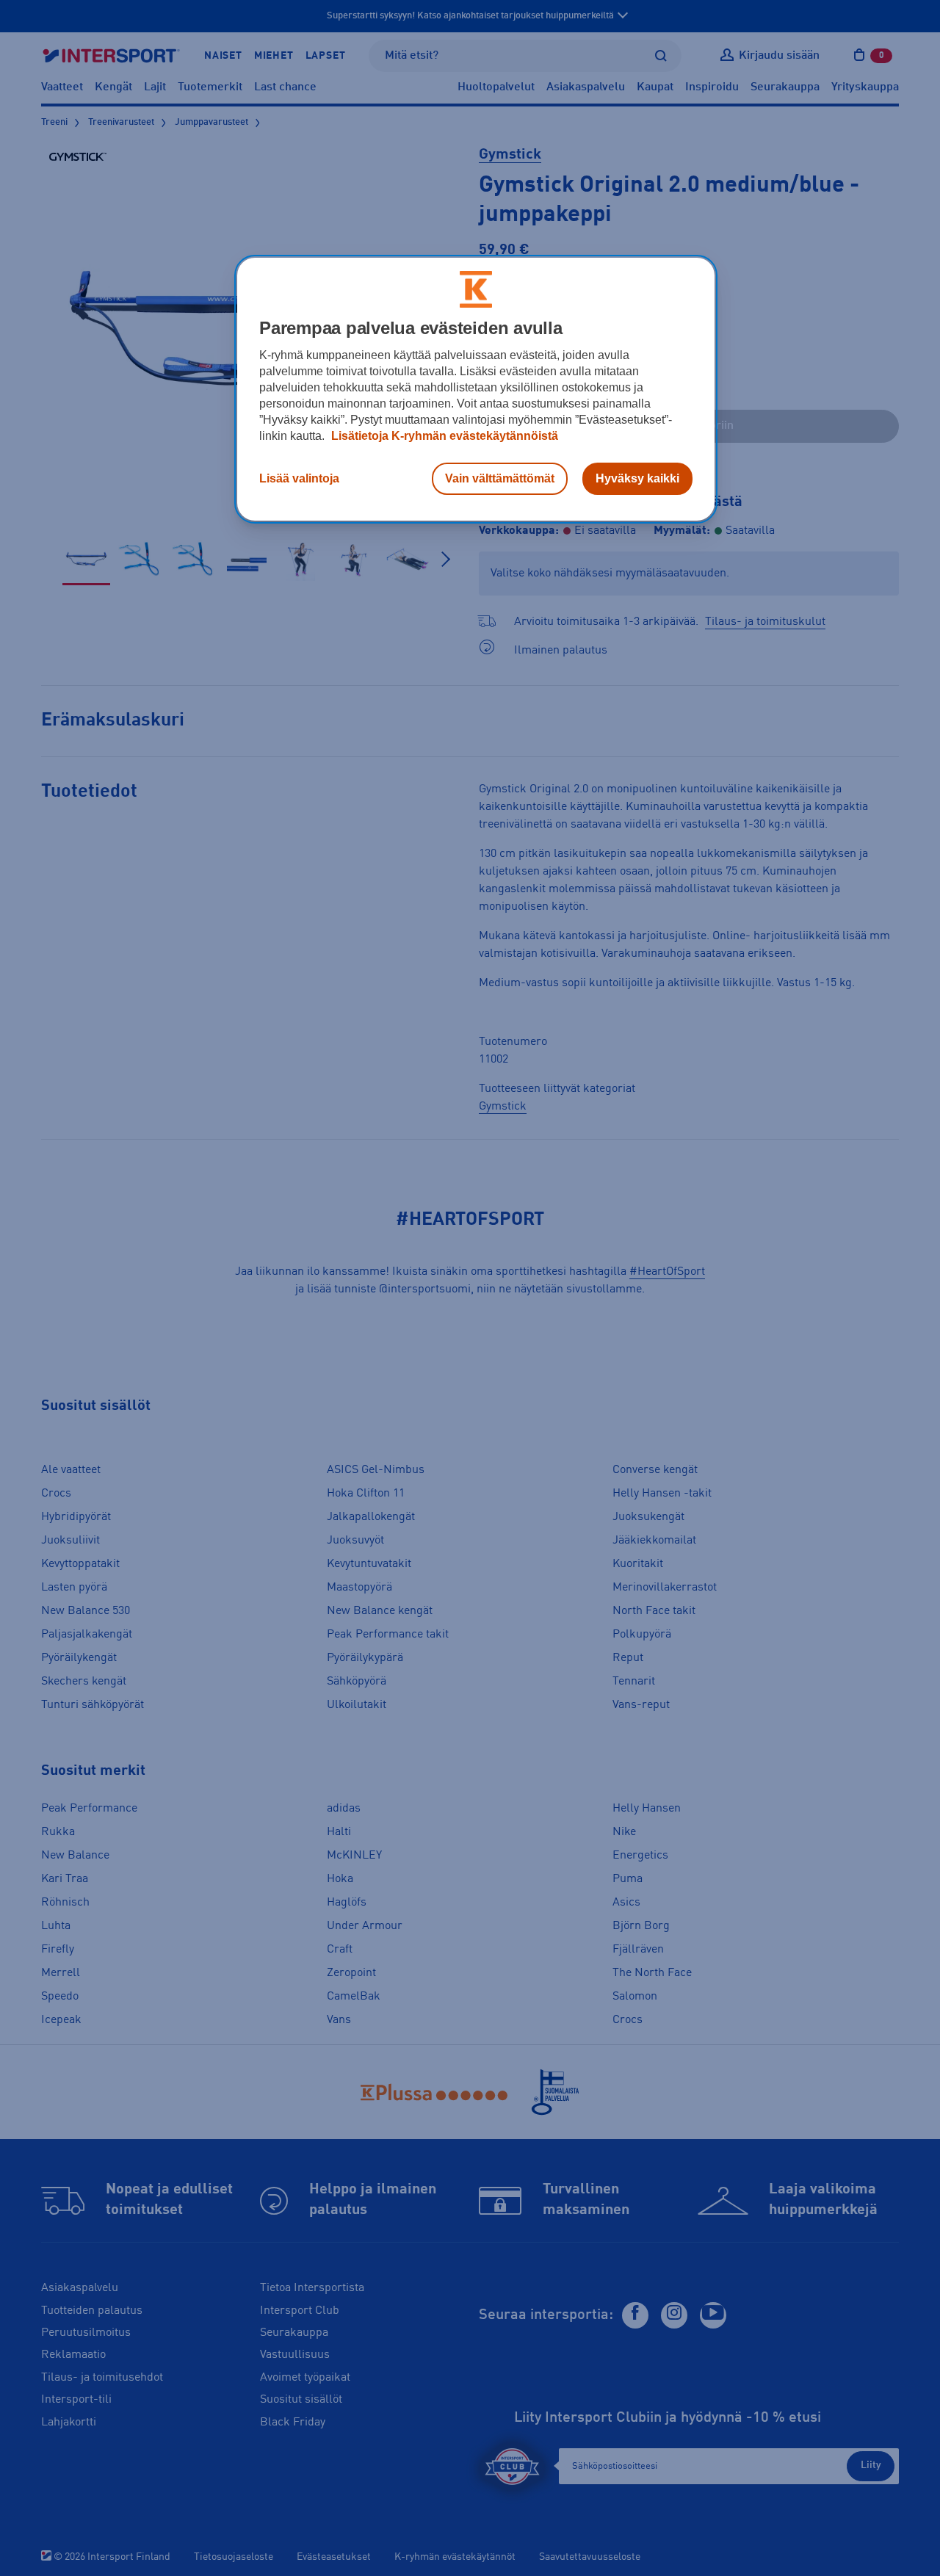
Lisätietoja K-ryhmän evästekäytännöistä (443, 436)
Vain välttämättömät (500, 478)
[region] (476, 389)
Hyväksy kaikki (637, 478)
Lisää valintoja (299, 478)
